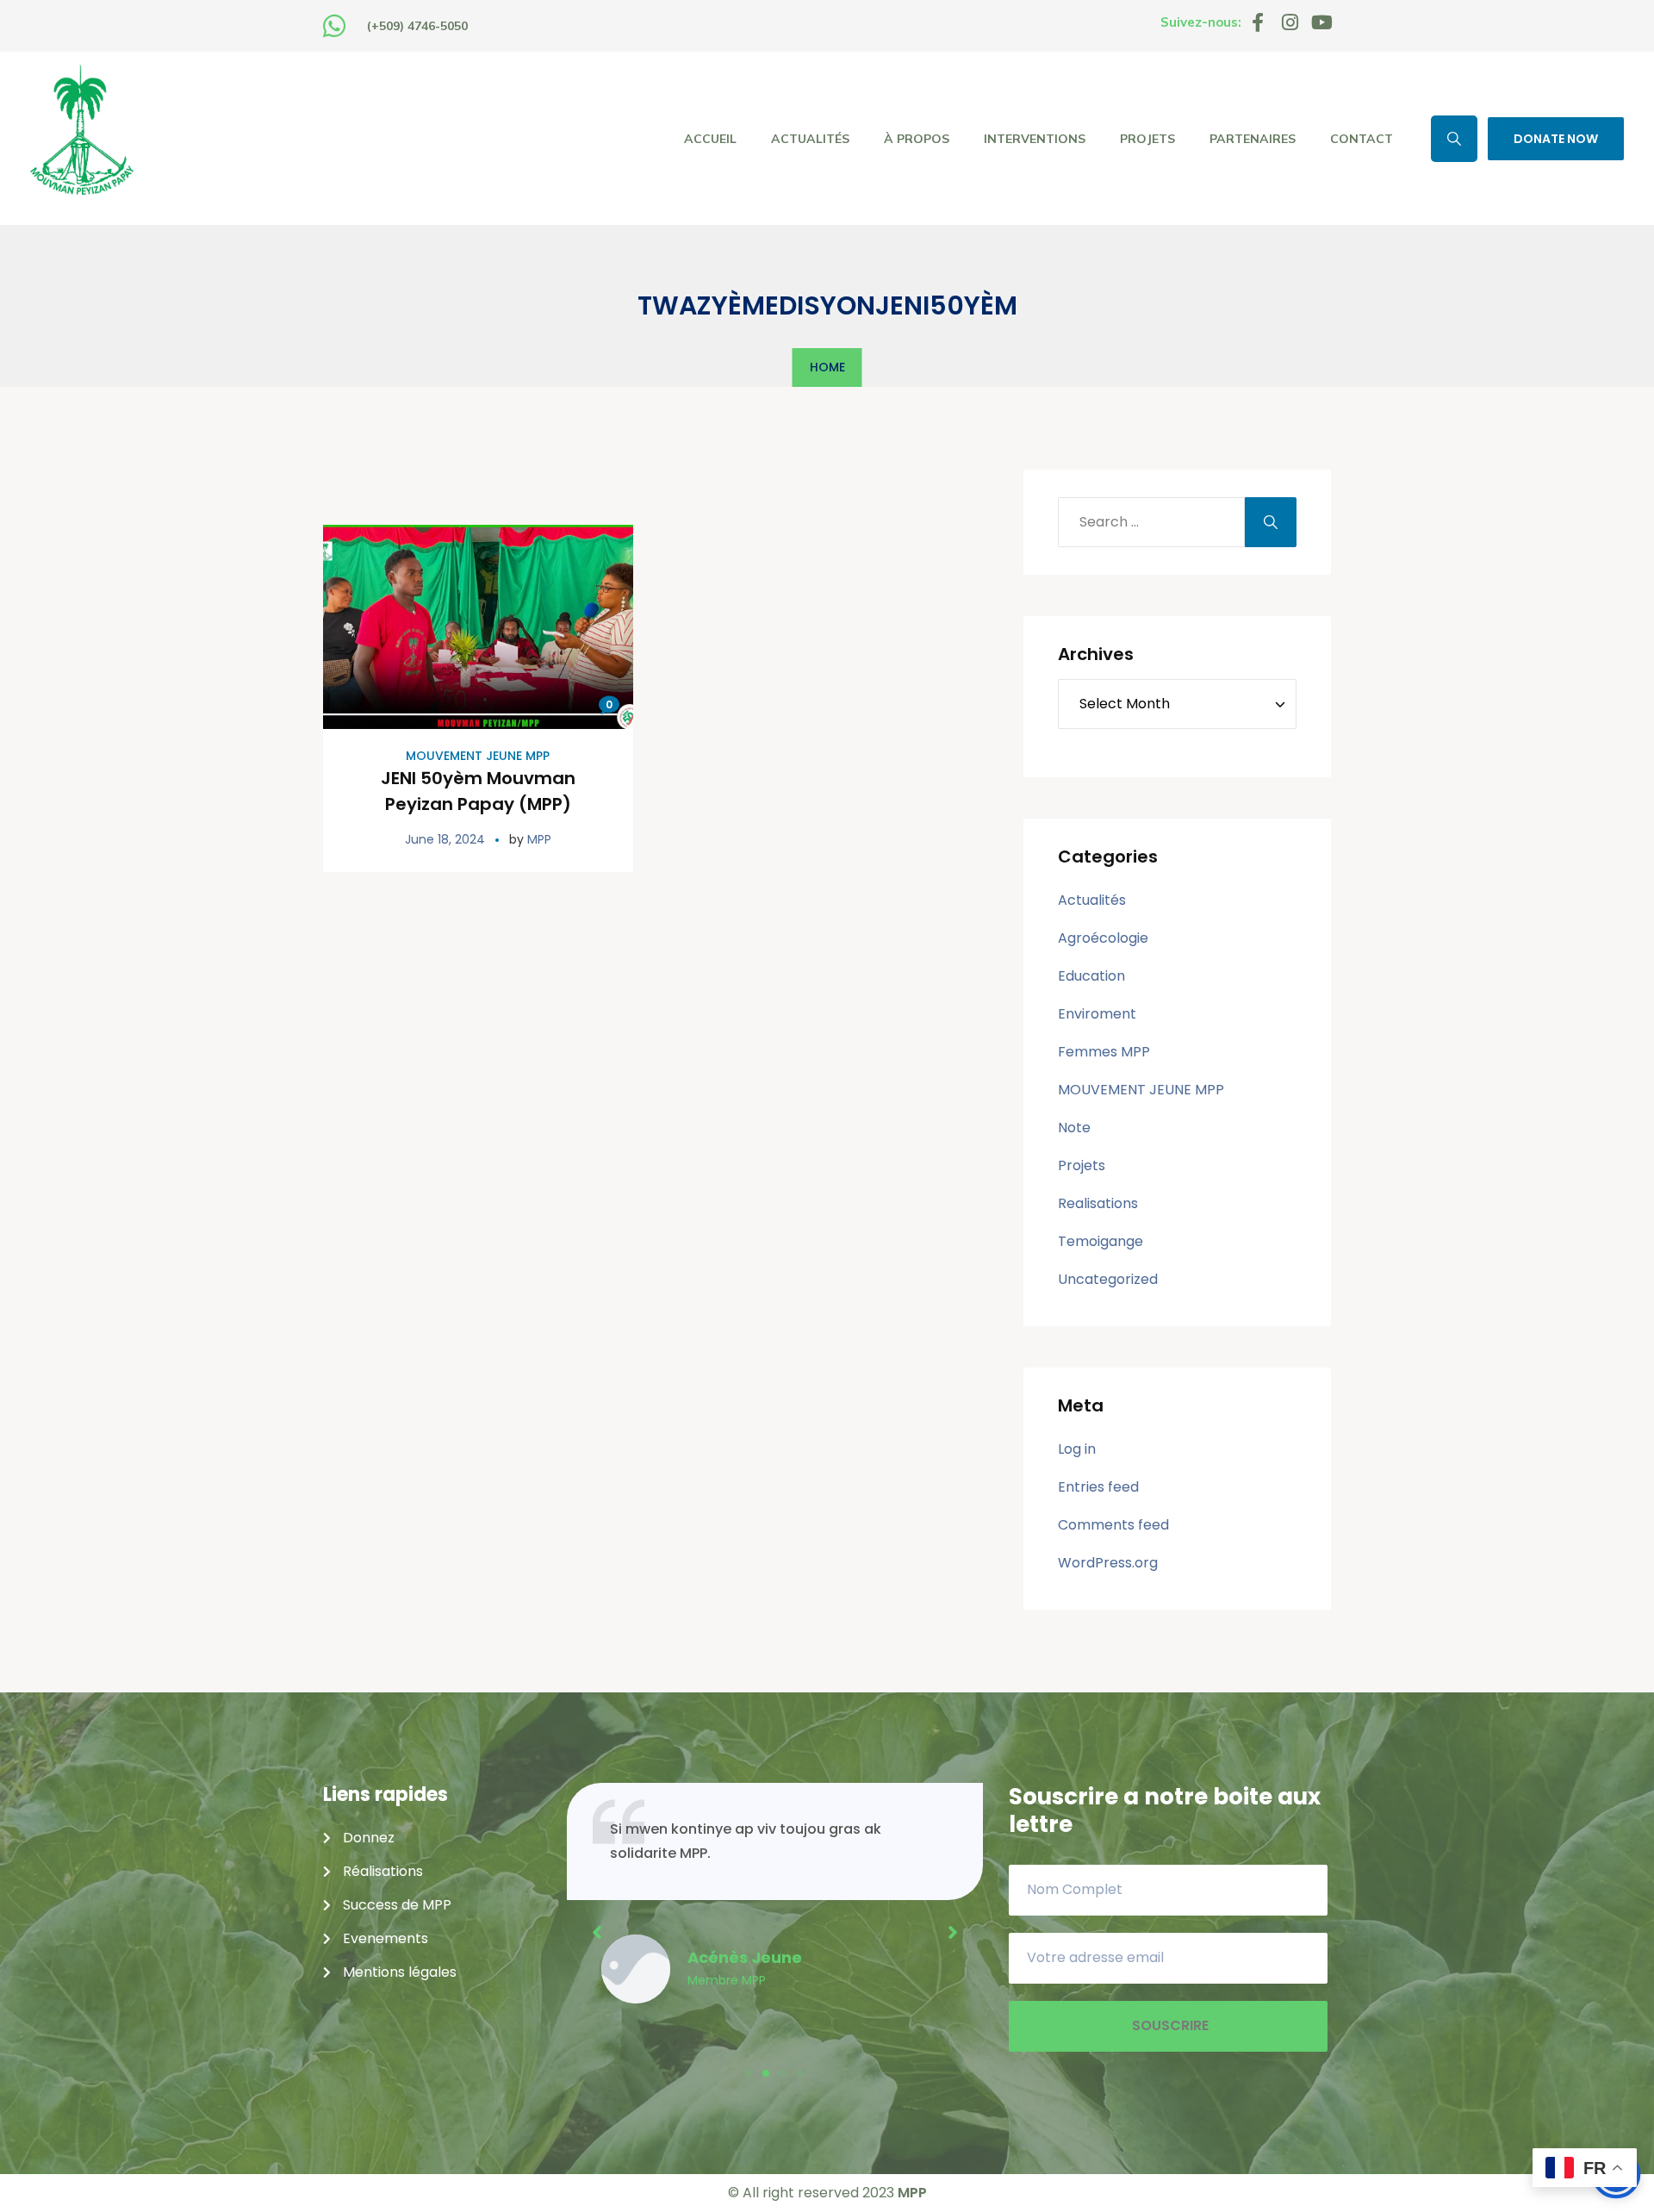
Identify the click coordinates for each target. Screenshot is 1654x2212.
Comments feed (1113, 1525)
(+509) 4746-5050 (417, 26)
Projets (1082, 1165)
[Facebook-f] (1258, 22)
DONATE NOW (1556, 139)
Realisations (1098, 1203)
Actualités (1092, 900)
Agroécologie (1103, 938)
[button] (749, 2073)
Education (1091, 976)
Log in (1077, 1449)
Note (1074, 1128)
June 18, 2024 (445, 839)
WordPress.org (1108, 1563)
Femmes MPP (1104, 1052)
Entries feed (1098, 1487)
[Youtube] (1321, 22)
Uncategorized (1108, 1279)
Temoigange (1101, 1241)
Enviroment (1097, 1014)
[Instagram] (1290, 22)
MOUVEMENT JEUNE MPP (478, 756)
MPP (539, 839)
